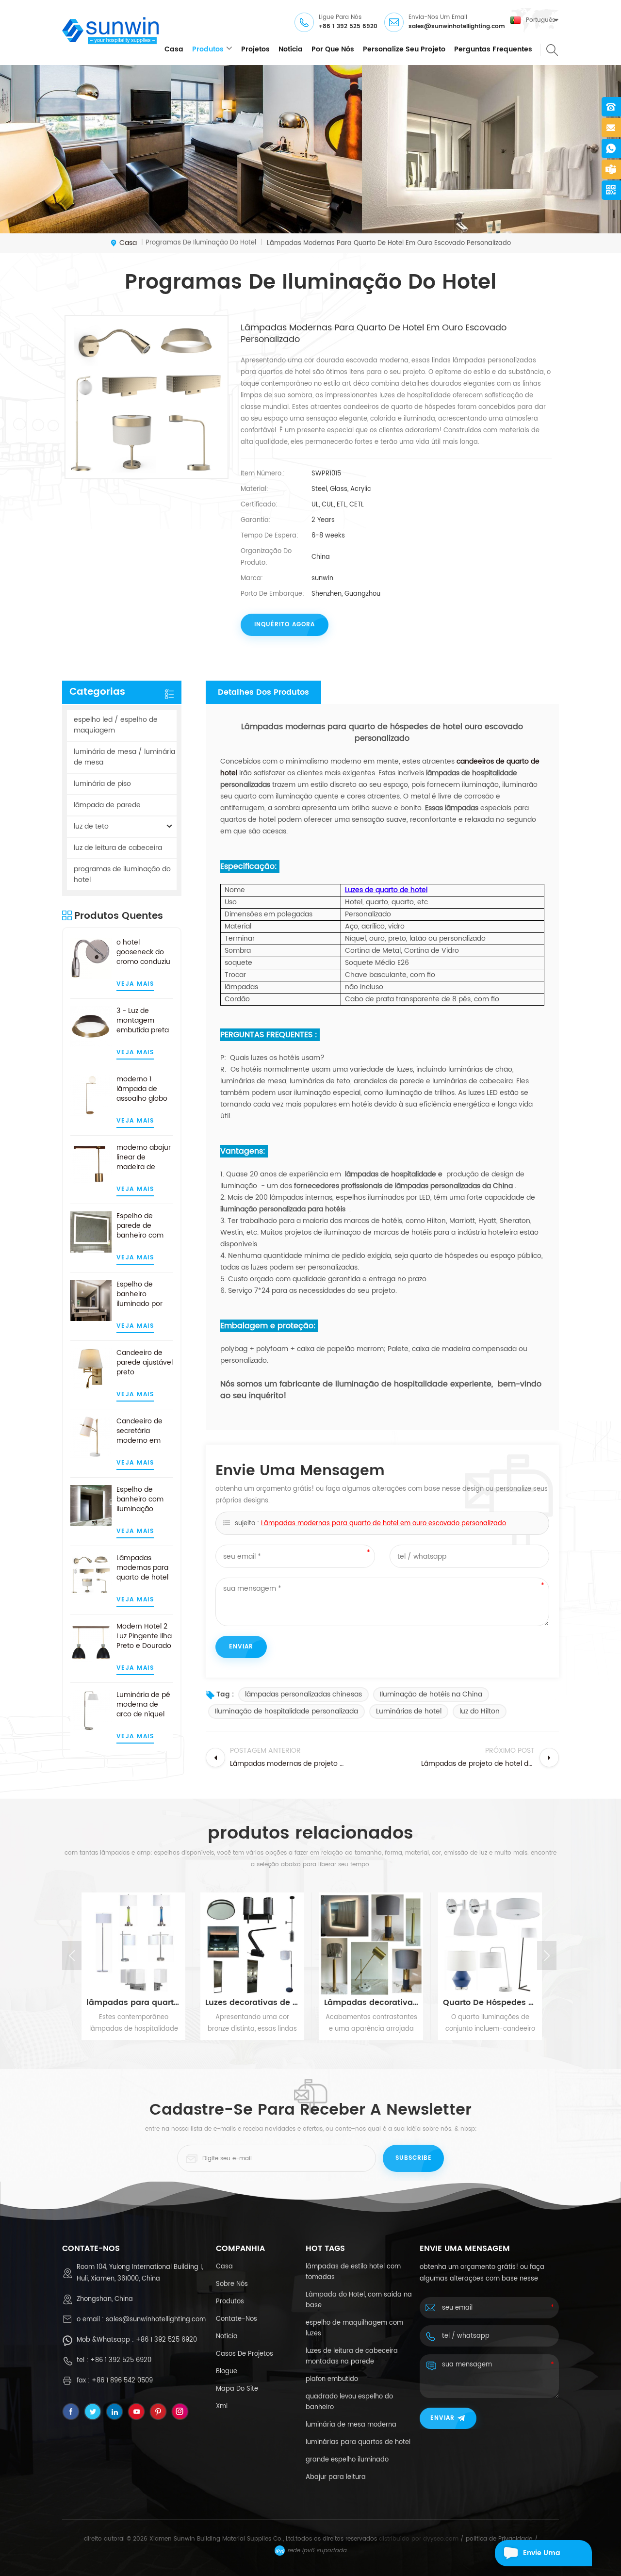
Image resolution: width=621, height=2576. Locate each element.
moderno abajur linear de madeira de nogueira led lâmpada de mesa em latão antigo (144, 1158)
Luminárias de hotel (409, 1711)
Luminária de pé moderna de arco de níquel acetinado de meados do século (143, 1705)
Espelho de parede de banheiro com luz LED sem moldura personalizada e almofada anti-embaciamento (143, 1226)
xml (222, 2406)
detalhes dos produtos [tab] (263, 692)
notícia (291, 49)
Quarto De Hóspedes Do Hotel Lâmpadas (489, 2003)
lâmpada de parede (107, 805)
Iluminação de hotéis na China (431, 1694)
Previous (72, 1956)
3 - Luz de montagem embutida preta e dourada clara (143, 1021)
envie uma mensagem (543, 2557)
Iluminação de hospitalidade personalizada (286, 1711)
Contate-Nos (237, 2319)
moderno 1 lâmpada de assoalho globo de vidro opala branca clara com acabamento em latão (145, 1089)
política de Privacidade (499, 2539)
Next (547, 1956)
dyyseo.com (441, 2539)
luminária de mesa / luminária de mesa (124, 757)
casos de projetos (245, 2354)
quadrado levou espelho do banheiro (349, 2402)
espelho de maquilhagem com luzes (354, 2328)
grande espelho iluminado (347, 2460)
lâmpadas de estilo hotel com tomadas (353, 2272)
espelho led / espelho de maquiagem (116, 725)
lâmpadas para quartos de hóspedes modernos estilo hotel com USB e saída (132, 2003)
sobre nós (232, 2284)
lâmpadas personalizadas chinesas (303, 1694)
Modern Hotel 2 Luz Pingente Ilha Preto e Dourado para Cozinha (144, 1636)
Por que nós (333, 49)
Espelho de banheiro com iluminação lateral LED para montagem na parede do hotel (143, 1500)
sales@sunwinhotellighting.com (457, 26)
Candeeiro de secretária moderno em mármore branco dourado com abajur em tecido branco (144, 1431)
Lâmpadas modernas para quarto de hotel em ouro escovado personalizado (142, 1568)
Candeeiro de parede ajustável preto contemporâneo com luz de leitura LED (145, 1363)
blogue (227, 2372)
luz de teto (91, 826)
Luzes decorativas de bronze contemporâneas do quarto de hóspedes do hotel (251, 2003)
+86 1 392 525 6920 (348, 26)
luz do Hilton (480, 1711)
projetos (255, 49)
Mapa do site (237, 2389)
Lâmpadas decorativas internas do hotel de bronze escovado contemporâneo (370, 2003)
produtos (208, 49)
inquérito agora (285, 625)
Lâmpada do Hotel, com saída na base (359, 2300)
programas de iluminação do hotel (122, 874)
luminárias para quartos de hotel (358, 2442)
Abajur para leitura (336, 2477)
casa (174, 49)
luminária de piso (102, 784)
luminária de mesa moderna (351, 2425)
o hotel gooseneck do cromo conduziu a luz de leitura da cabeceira (143, 952)
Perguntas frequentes (493, 49)
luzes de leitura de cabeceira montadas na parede (352, 2356)
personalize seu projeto (404, 49)
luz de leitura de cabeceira (118, 848)
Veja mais (135, 984)
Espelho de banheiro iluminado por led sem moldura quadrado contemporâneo (145, 1294)
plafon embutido (332, 2379)
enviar (442, 2418)
